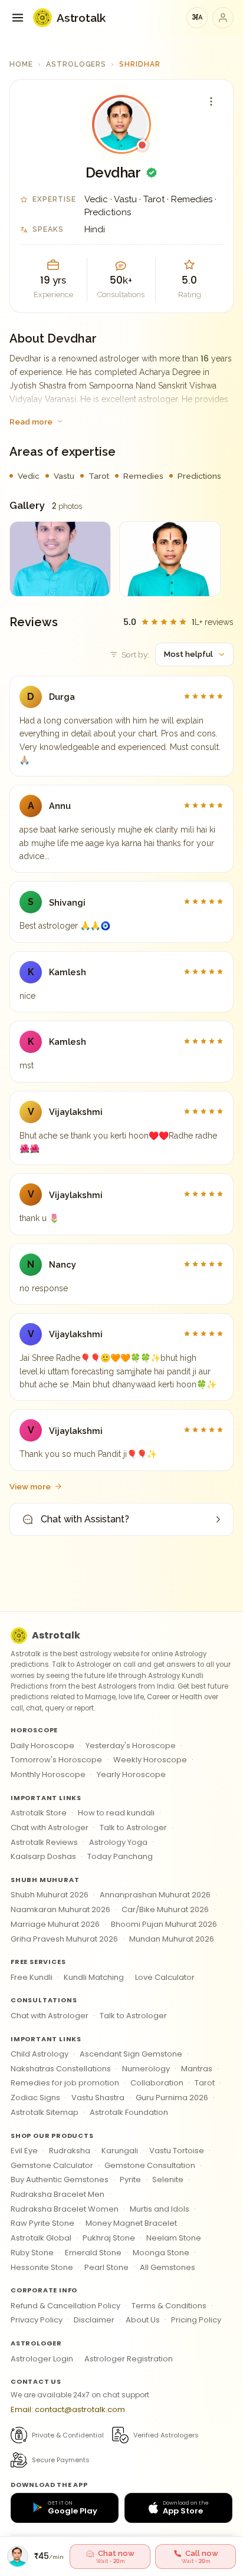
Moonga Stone (161, 2253)
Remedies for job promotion (65, 2083)
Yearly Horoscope (131, 1774)
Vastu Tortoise (177, 2151)
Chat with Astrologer (50, 1827)
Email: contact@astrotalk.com (68, 2409)
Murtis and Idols (160, 2209)
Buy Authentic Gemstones (60, 2179)
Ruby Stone (32, 2253)
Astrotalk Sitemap (45, 2112)
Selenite (168, 2179)
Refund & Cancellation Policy (65, 2306)
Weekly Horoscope (150, 1760)
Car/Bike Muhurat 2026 (165, 1909)
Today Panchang (120, 1856)
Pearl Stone (106, 2267)
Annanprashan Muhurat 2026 (155, 1895)
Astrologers (76, 64)
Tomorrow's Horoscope (56, 1760)
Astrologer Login (42, 2359)
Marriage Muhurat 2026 (55, 1924)
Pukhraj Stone (109, 2238)
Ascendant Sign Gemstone (131, 2054)
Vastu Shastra (98, 2098)
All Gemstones (168, 2267)
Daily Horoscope (42, 1746)
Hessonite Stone (42, 2267)
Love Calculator (165, 1977)
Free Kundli (32, 1977)
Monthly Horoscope (48, 1774)
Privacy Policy (37, 2320)
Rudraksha (70, 2151)
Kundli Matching (94, 1977)
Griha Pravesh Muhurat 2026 (64, 1939)
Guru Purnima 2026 (172, 2098)
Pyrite (130, 2179)
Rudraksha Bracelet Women (65, 2209)
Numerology (146, 2069)
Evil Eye (24, 2151)
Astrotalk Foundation (129, 2112)
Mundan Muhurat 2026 (172, 1939)
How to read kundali (116, 1813)
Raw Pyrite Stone (42, 2223)
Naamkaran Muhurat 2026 (60, 1909)
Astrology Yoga (118, 1842)
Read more (31, 422)
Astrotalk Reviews (44, 1842)
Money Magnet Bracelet (131, 2223)
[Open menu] (18, 18)
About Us (143, 2320)
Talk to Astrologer (133, 1827)
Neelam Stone (174, 2238)
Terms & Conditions (169, 2306)
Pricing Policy (196, 2320)
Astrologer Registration (129, 2359)
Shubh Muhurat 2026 (50, 1895)
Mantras (197, 2069)
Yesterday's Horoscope (131, 1746)
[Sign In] (223, 18)
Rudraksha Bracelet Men (58, 2194)
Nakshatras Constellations (61, 2069)
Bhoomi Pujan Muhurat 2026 (164, 1924)
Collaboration (157, 2083)
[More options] (211, 101)
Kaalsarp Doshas (43, 1856)
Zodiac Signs (35, 2098)
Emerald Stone (93, 2253)
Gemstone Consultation (150, 2165)
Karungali (120, 2151)
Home (21, 64)
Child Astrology (40, 2054)
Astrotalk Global (41, 2238)
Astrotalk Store (39, 1813)
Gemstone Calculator (52, 2165)
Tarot (205, 2083)
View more (30, 1486)
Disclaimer (94, 2320)
